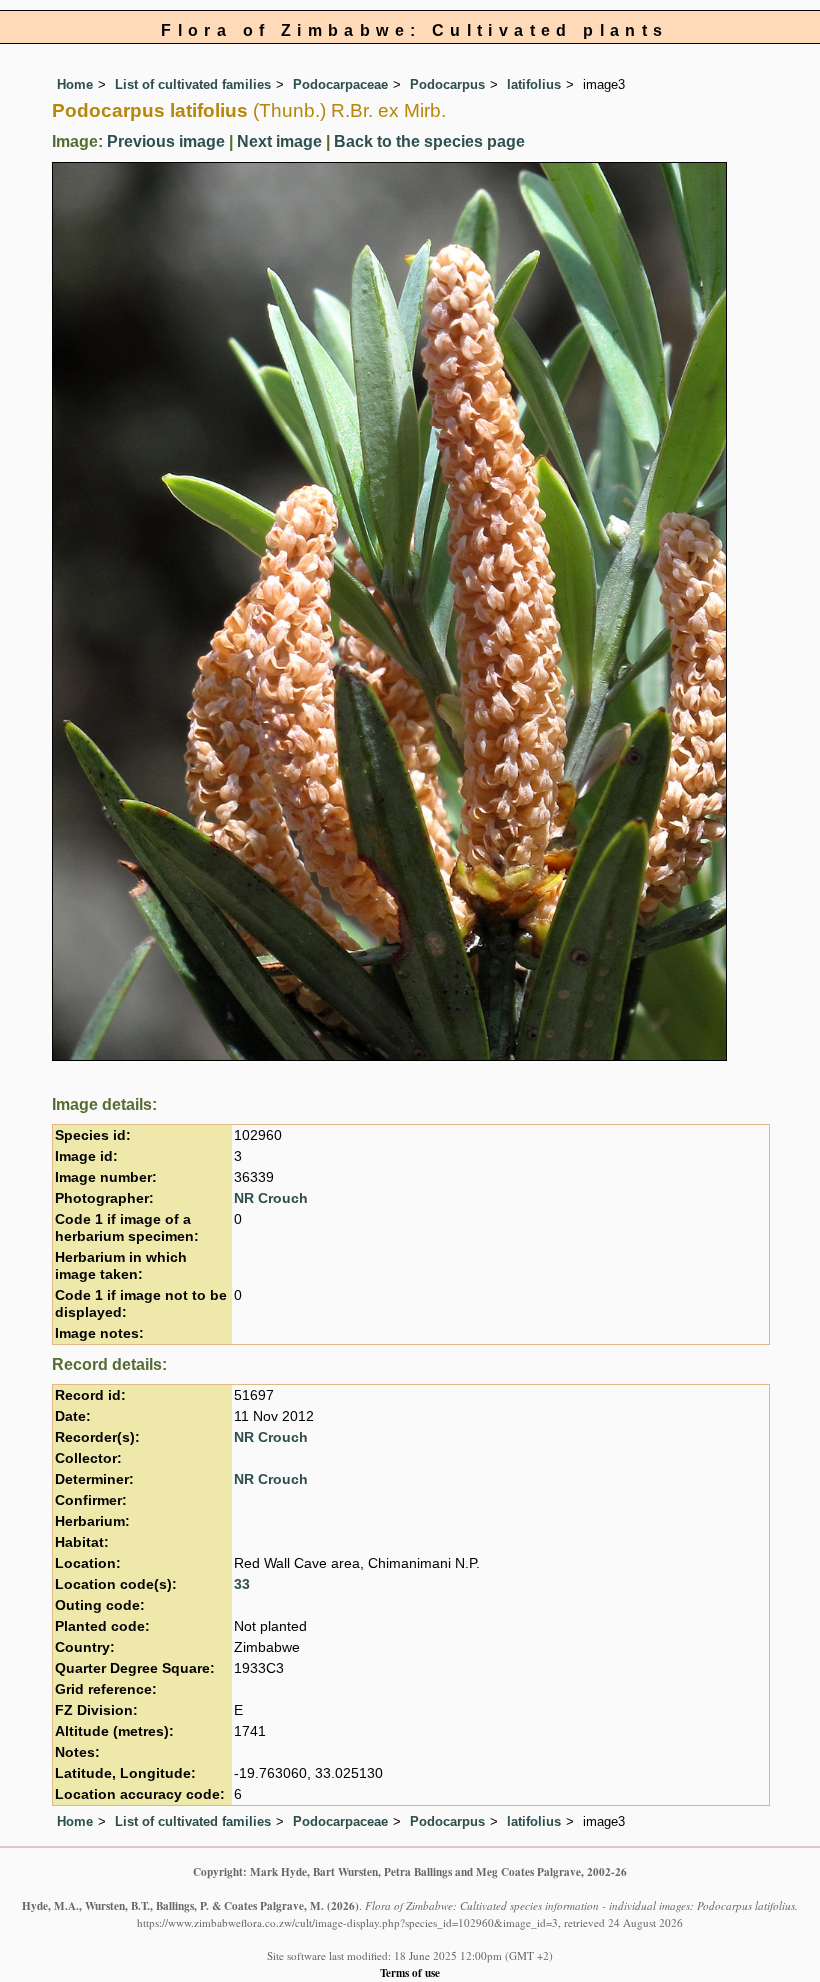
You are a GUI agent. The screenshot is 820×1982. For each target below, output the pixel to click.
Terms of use (410, 1972)
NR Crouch (271, 1198)
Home (75, 84)
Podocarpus (447, 84)
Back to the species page (429, 141)
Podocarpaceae (340, 84)
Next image (279, 141)
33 (242, 1584)
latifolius (534, 84)
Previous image (166, 141)
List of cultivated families (193, 84)
